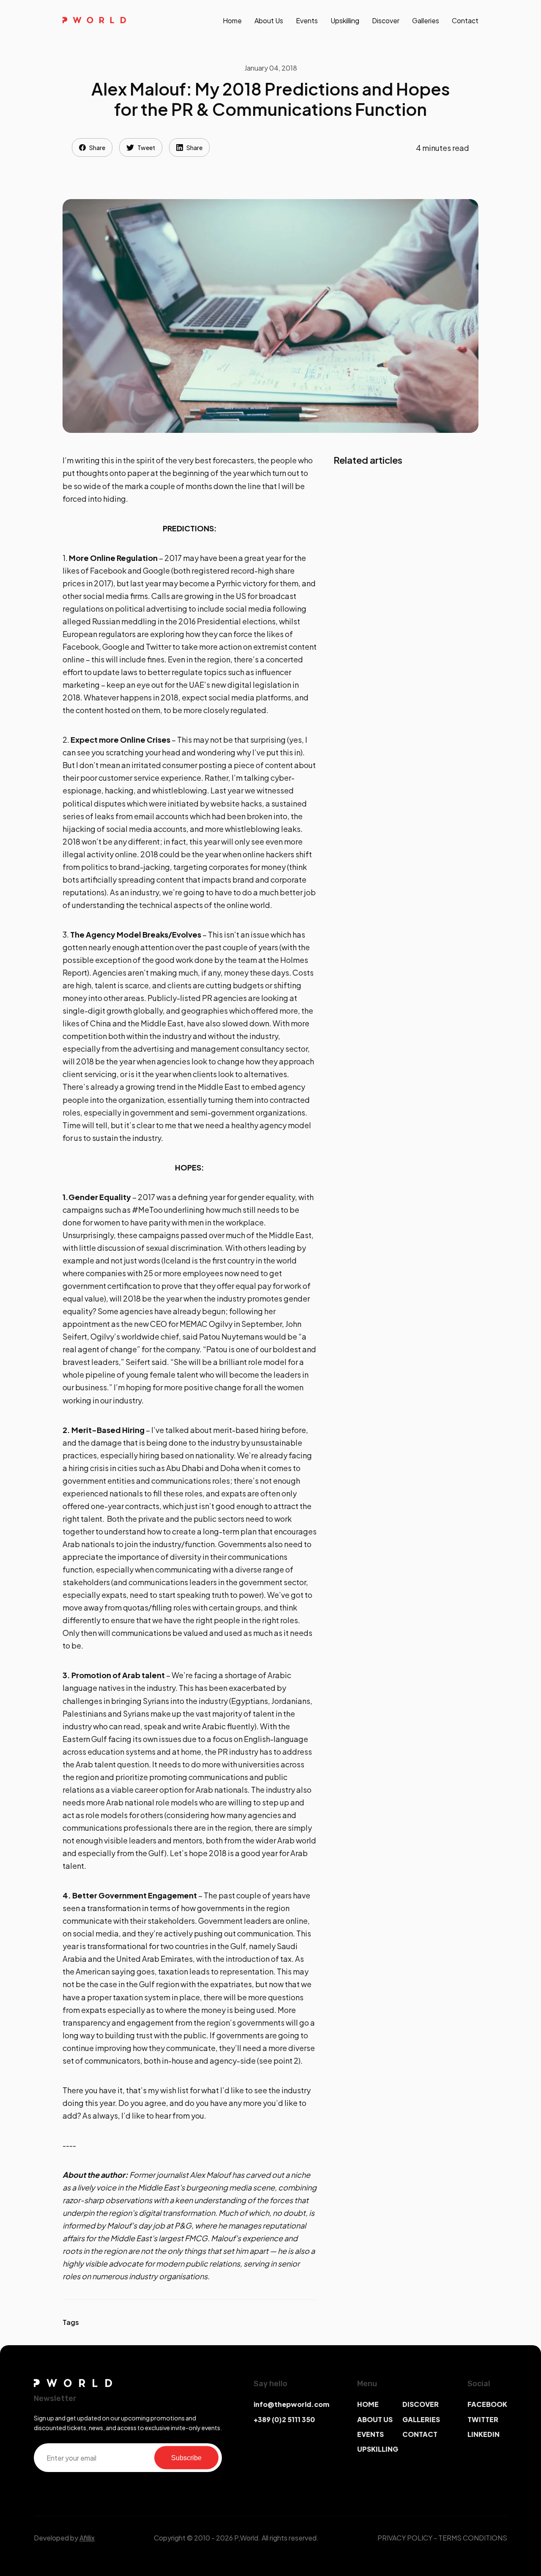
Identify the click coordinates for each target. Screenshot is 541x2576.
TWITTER (483, 2419)
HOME (368, 2404)
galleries (426, 21)
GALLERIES (421, 2419)
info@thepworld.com (291, 2404)
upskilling (345, 21)
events (307, 21)
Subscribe (186, 2457)
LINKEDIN (484, 2434)
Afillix (87, 2538)
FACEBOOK (487, 2404)
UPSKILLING (378, 2449)
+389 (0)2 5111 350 (284, 2419)
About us (269, 21)
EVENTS (370, 2434)
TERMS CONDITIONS (473, 2538)
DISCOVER (421, 2404)
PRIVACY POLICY (405, 2538)
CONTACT (420, 2434)
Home (232, 21)
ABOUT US (375, 2419)
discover (386, 21)
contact (465, 21)
